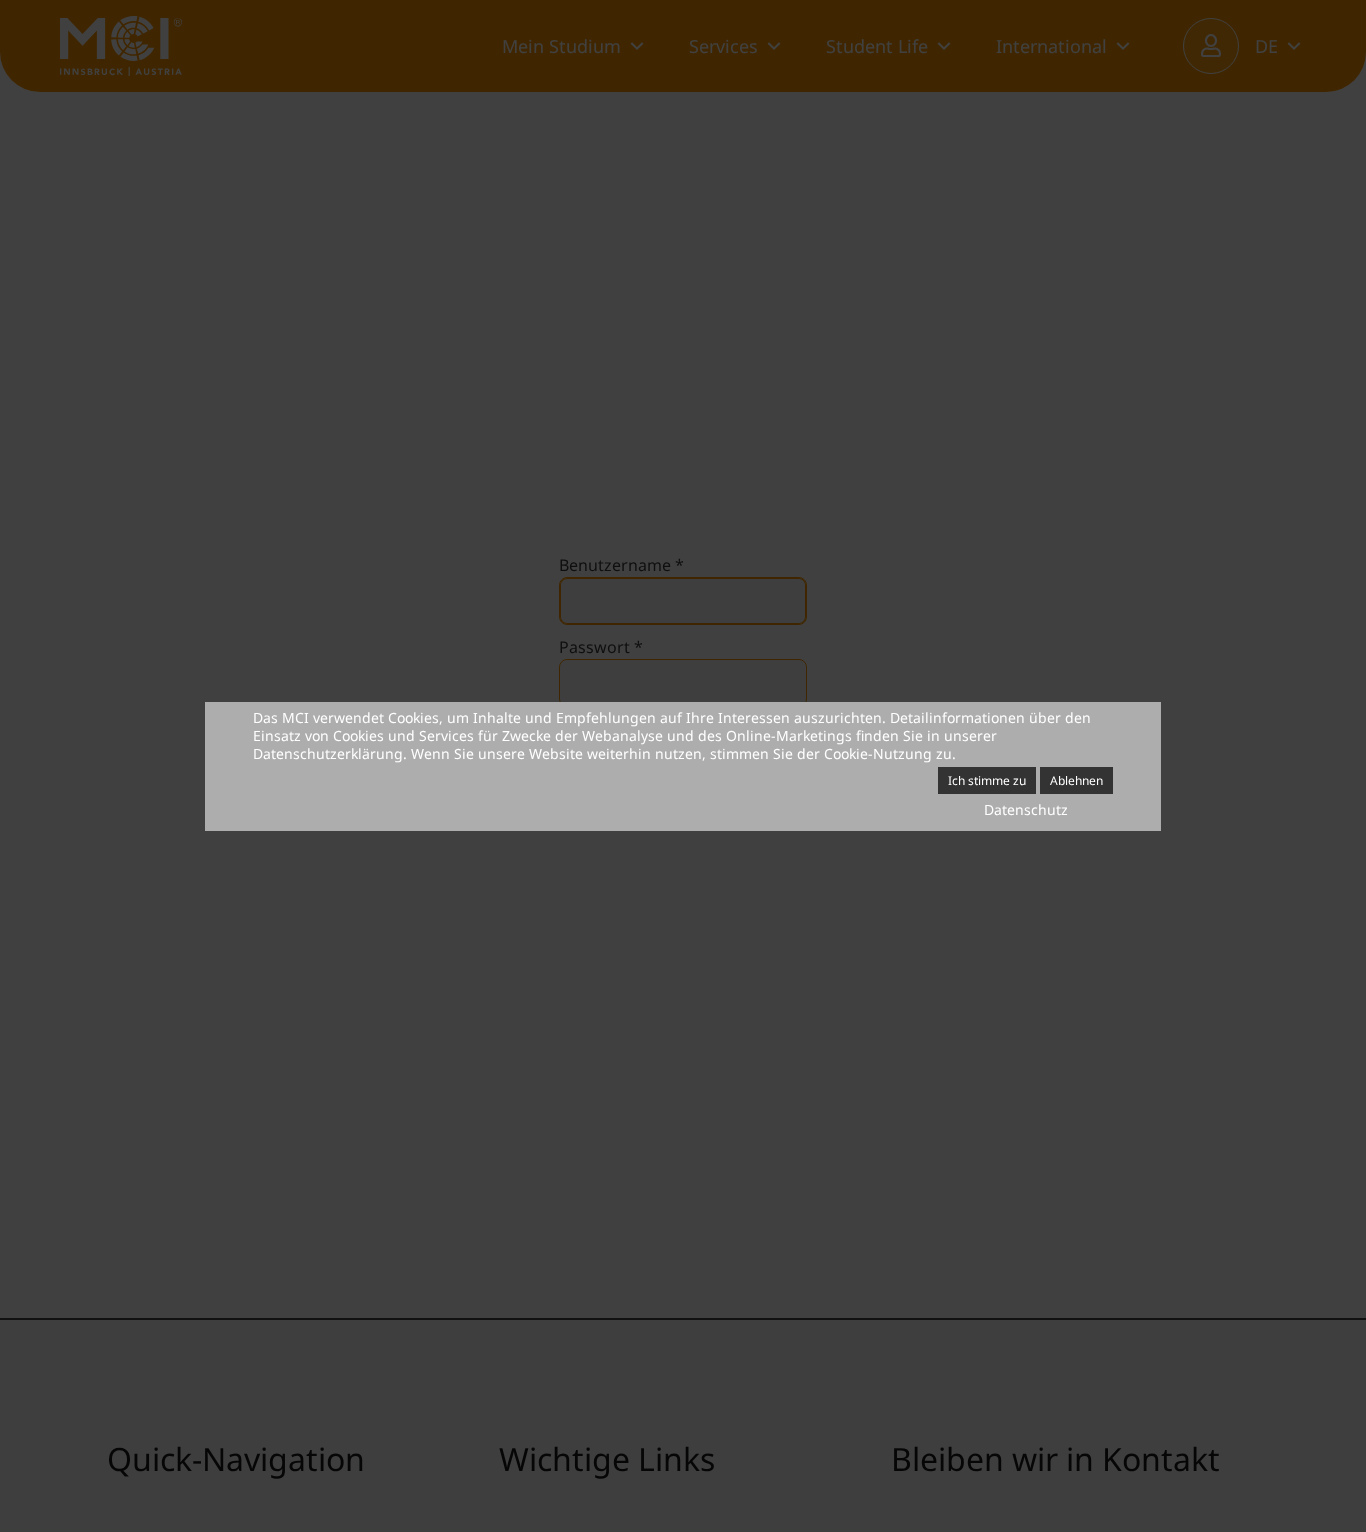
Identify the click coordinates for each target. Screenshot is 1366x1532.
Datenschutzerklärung (328, 753)
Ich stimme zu (987, 780)
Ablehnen (1076, 780)
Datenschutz (1026, 809)
